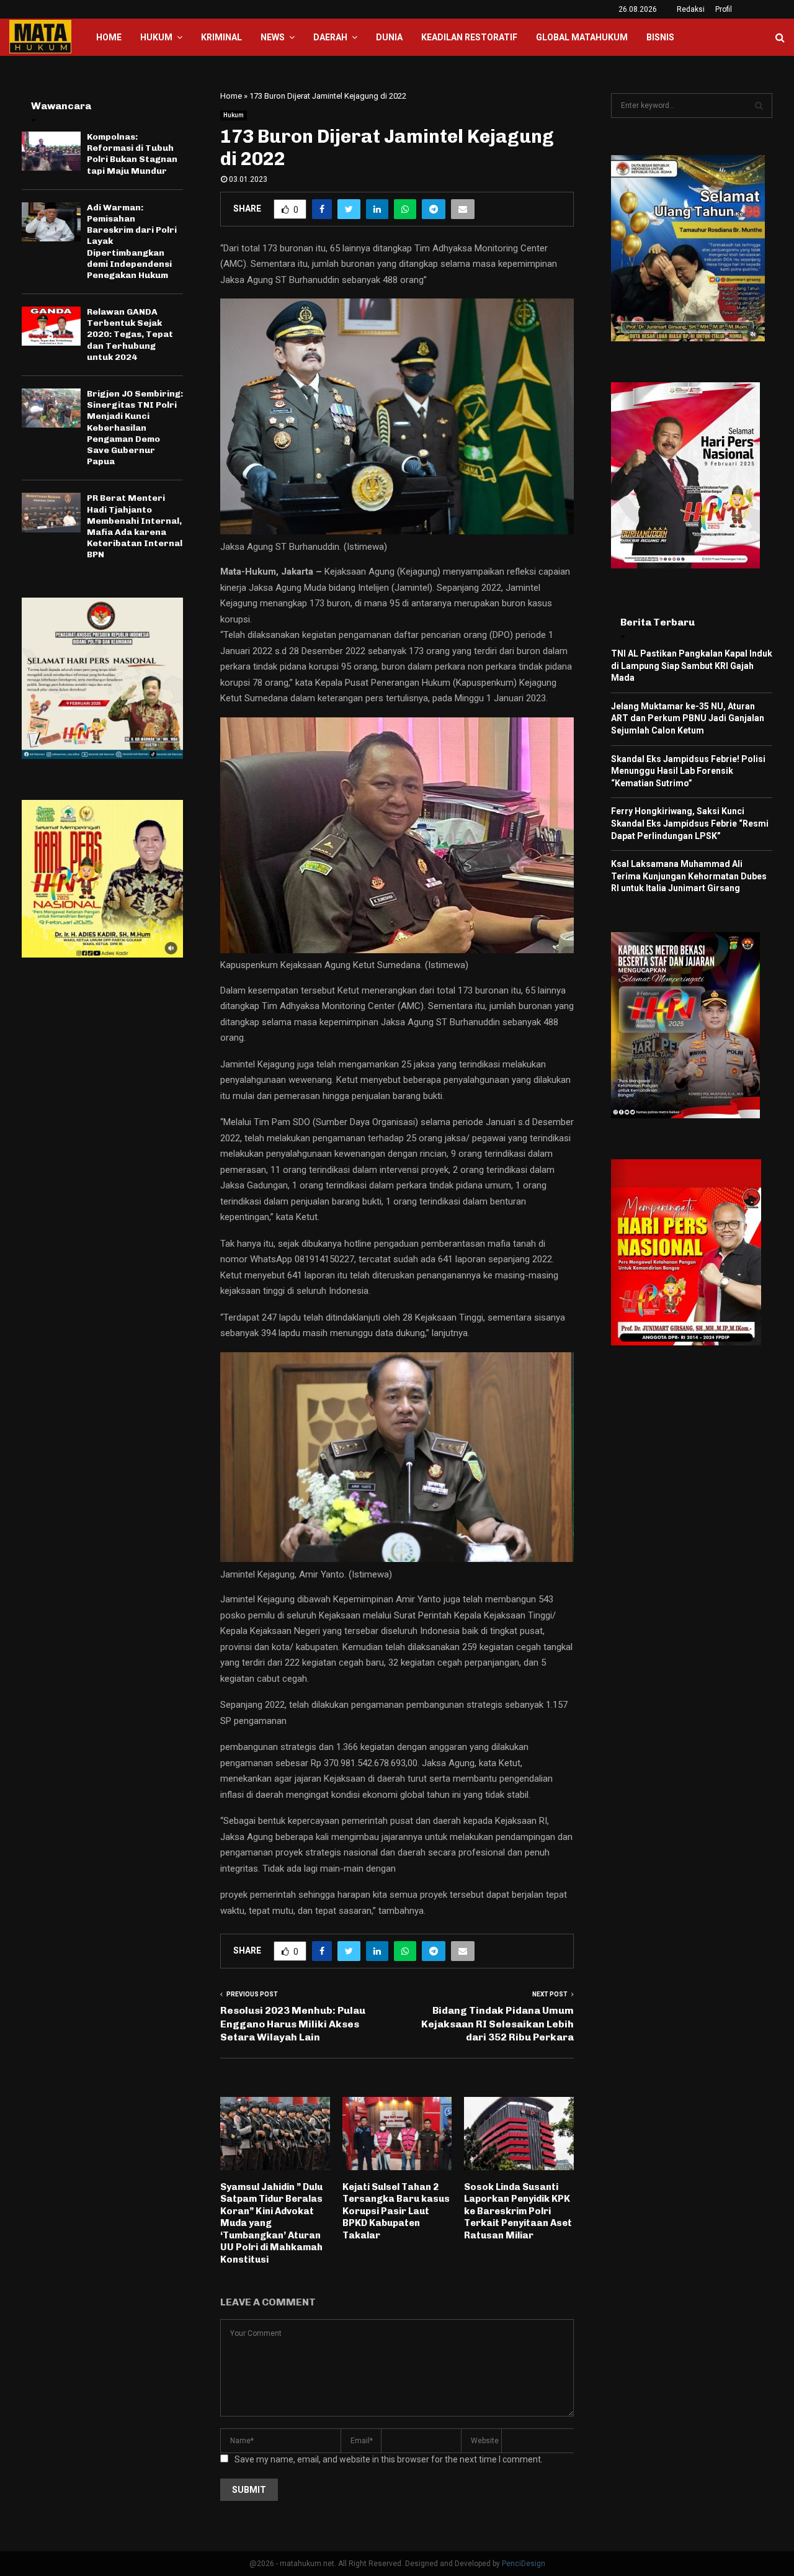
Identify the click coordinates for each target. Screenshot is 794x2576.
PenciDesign (524, 2564)
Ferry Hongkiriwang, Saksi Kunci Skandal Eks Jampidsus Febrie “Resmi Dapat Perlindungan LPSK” (690, 823)
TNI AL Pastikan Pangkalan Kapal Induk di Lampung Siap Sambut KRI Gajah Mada (692, 666)
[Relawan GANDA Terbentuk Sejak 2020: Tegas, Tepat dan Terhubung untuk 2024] (51, 326)
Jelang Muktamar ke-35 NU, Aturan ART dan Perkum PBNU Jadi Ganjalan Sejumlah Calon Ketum (688, 718)
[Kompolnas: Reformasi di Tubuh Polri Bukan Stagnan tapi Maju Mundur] (51, 151)
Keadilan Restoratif (469, 37)
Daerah (330, 37)
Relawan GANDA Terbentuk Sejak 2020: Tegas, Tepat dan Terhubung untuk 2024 (130, 334)
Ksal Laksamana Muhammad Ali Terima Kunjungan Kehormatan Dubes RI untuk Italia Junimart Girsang (689, 876)
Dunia (389, 37)
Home (109, 37)
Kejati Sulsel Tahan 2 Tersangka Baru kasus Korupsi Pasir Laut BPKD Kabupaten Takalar (396, 2211)
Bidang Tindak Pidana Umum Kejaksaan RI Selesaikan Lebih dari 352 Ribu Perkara (497, 2024)
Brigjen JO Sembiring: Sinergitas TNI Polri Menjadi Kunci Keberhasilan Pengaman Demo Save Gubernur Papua (135, 428)
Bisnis (660, 37)
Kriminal (221, 37)
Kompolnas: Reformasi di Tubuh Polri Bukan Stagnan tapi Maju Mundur (132, 154)
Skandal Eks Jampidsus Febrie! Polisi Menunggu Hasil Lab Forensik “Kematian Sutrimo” (688, 771)
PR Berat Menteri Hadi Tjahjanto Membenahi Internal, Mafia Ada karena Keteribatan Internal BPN (135, 526)
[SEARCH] (759, 105)
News (273, 37)
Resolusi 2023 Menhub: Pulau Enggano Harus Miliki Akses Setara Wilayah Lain (293, 2024)
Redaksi (691, 9)
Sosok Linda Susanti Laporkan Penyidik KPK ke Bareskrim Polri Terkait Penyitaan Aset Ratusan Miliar (518, 2211)
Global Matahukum (582, 37)
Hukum (156, 37)
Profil (724, 9)
